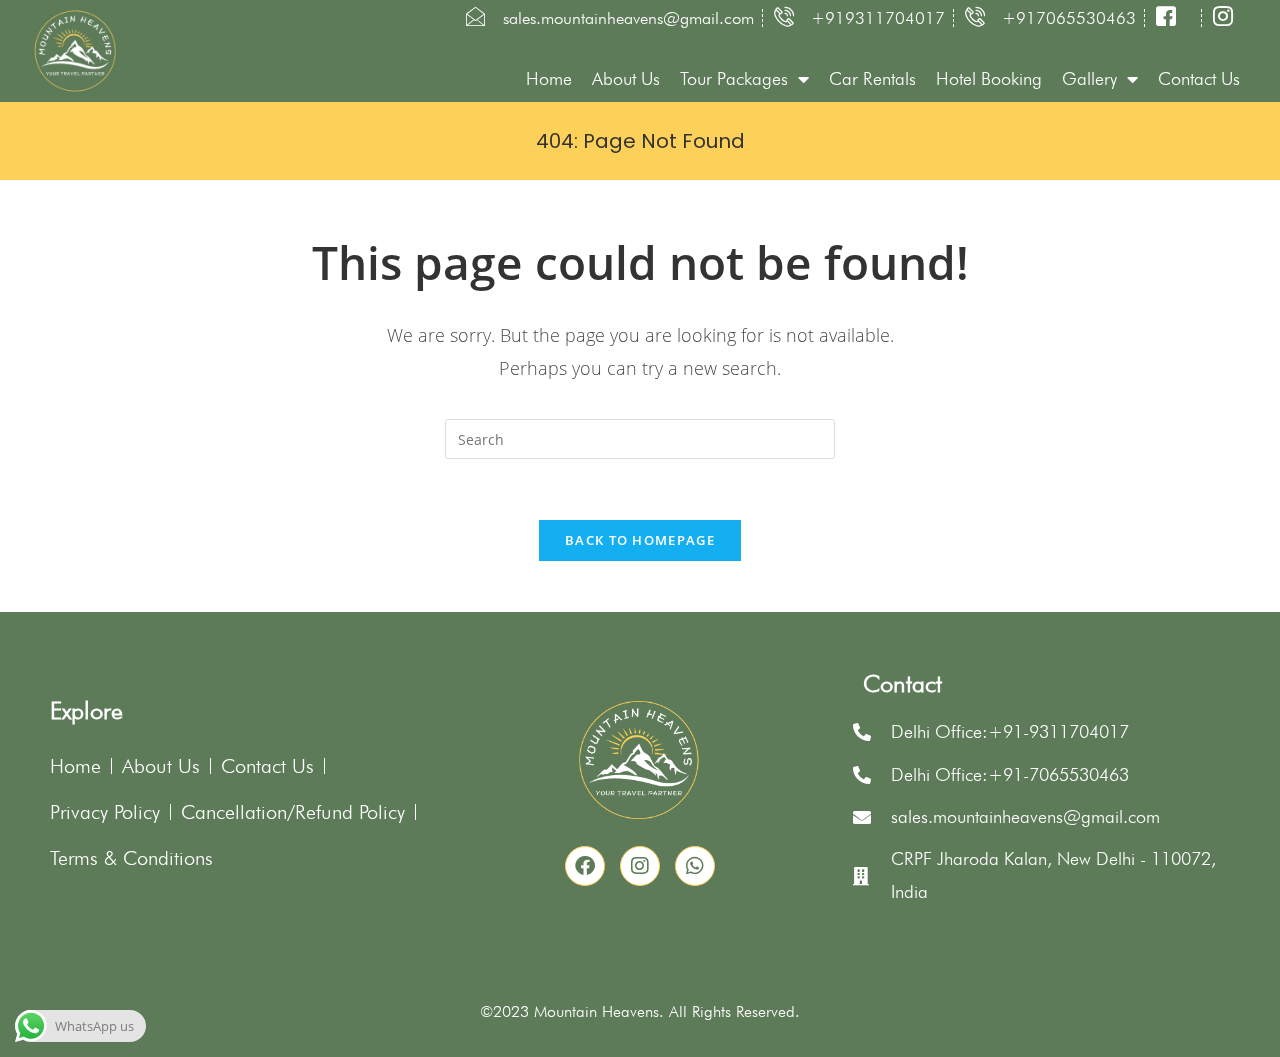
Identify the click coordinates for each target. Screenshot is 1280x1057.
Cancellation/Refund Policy (293, 812)
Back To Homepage (640, 540)
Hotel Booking (989, 78)
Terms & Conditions (131, 858)
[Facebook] (585, 866)
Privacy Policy (105, 812)
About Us (626, 78)
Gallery (1089, 78)
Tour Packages (734, 78)
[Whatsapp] (695, 866)
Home (549, 78)
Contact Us (1199, 78)
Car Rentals (872, 78)
